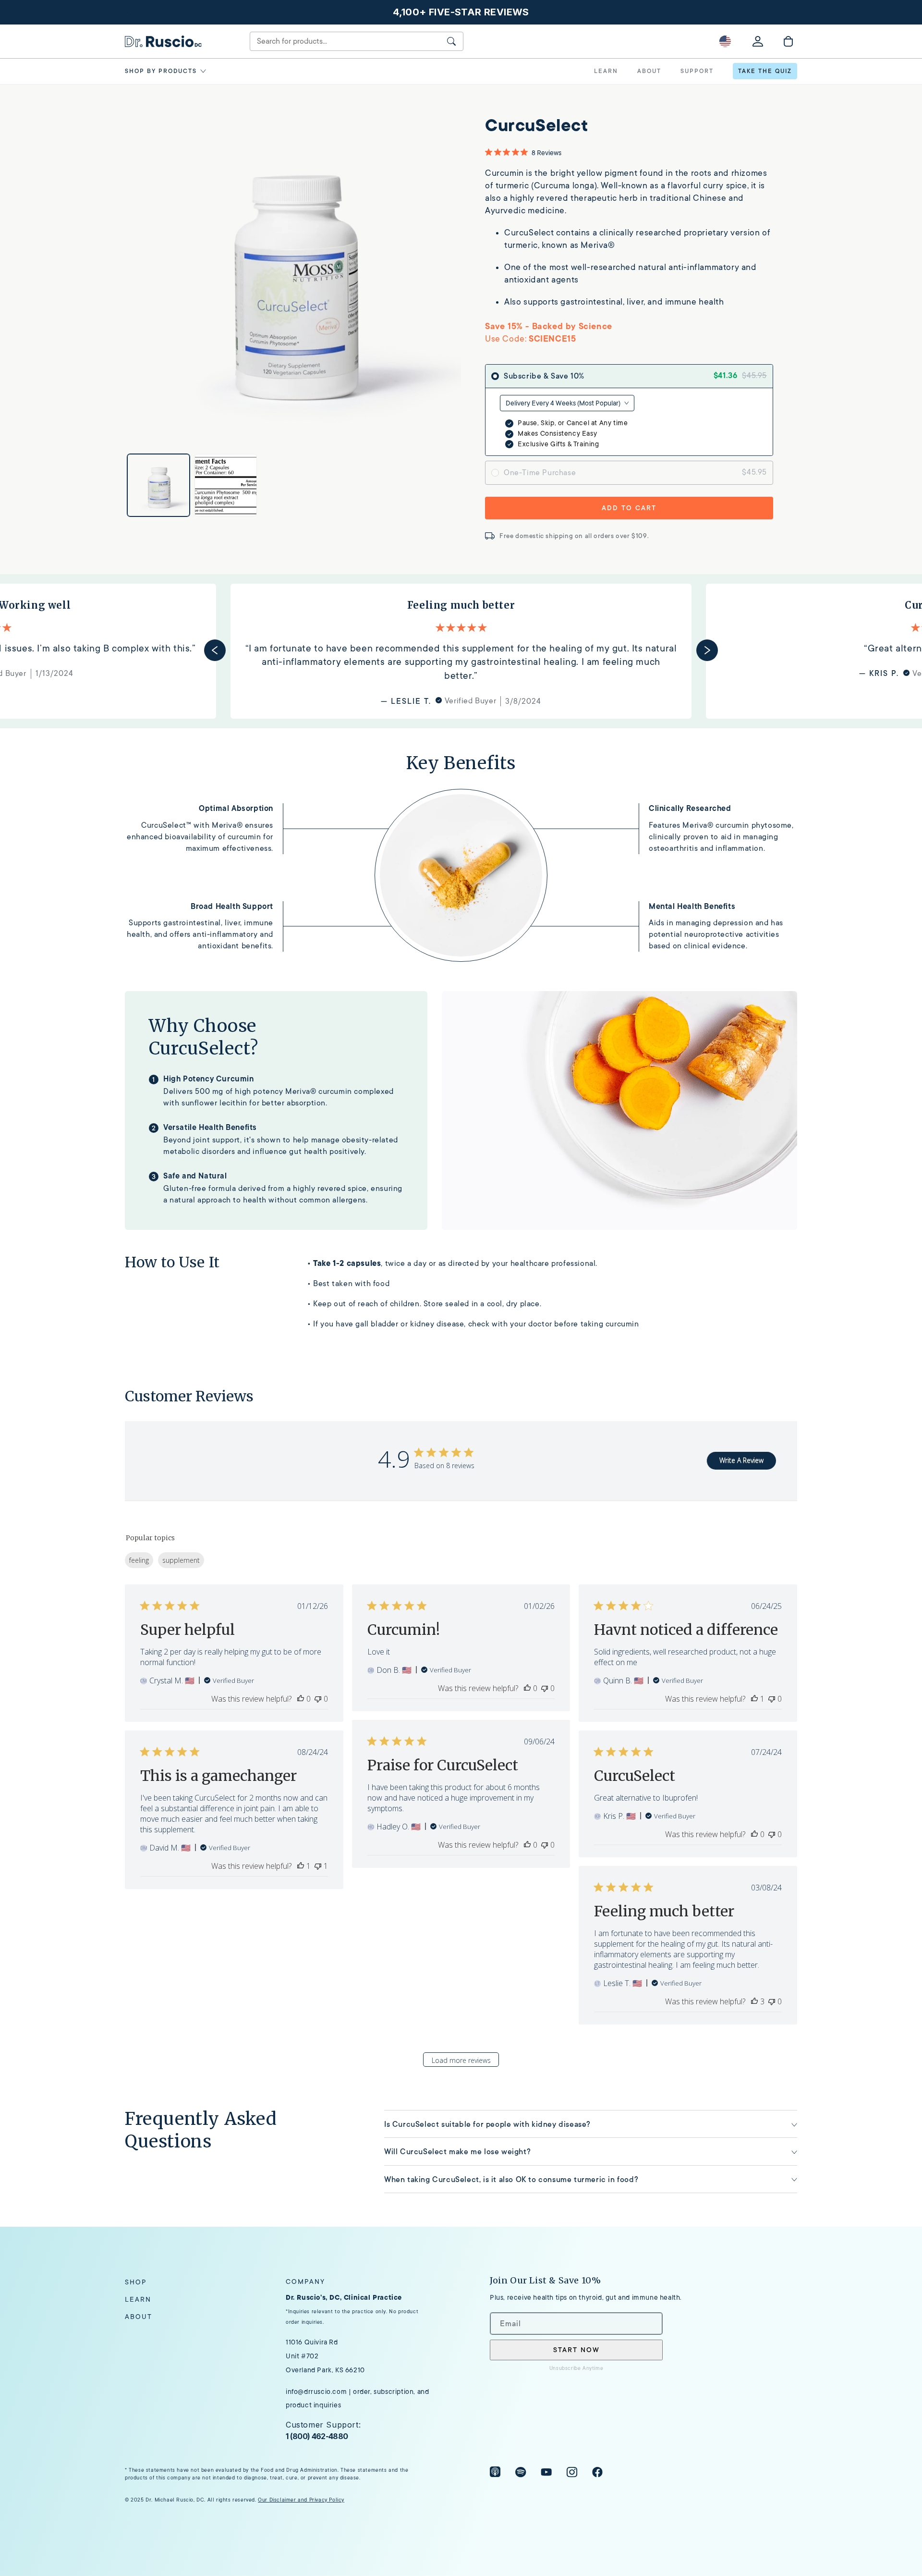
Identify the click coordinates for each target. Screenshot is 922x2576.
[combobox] (567, 403)
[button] (167, 71)
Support (697, 71)
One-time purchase (540, 473)
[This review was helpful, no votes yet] (301, 1699)
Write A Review (741, 1460)
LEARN (606, 71)
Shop (136, 2282)
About (139, 2317)
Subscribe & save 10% (544, 376)
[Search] (451, 41)
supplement (181, 1560)
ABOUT (649, 71)
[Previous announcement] (128, 12)
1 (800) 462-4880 (317, 2436)
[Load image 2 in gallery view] (226, 485)
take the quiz (765, 71)
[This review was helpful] (754, 2001)
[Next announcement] (794, 12)
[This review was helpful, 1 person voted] (754, 1699)
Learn (138, 2299)
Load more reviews (461, 2060)
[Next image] (377, 274)
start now (576, 2350)
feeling (139, 1560)
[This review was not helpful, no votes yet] (318, 1699)
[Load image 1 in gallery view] (158, 485)
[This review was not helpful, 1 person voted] (318, 1866)
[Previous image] (209, 274)
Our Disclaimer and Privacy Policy (301, 2500)
